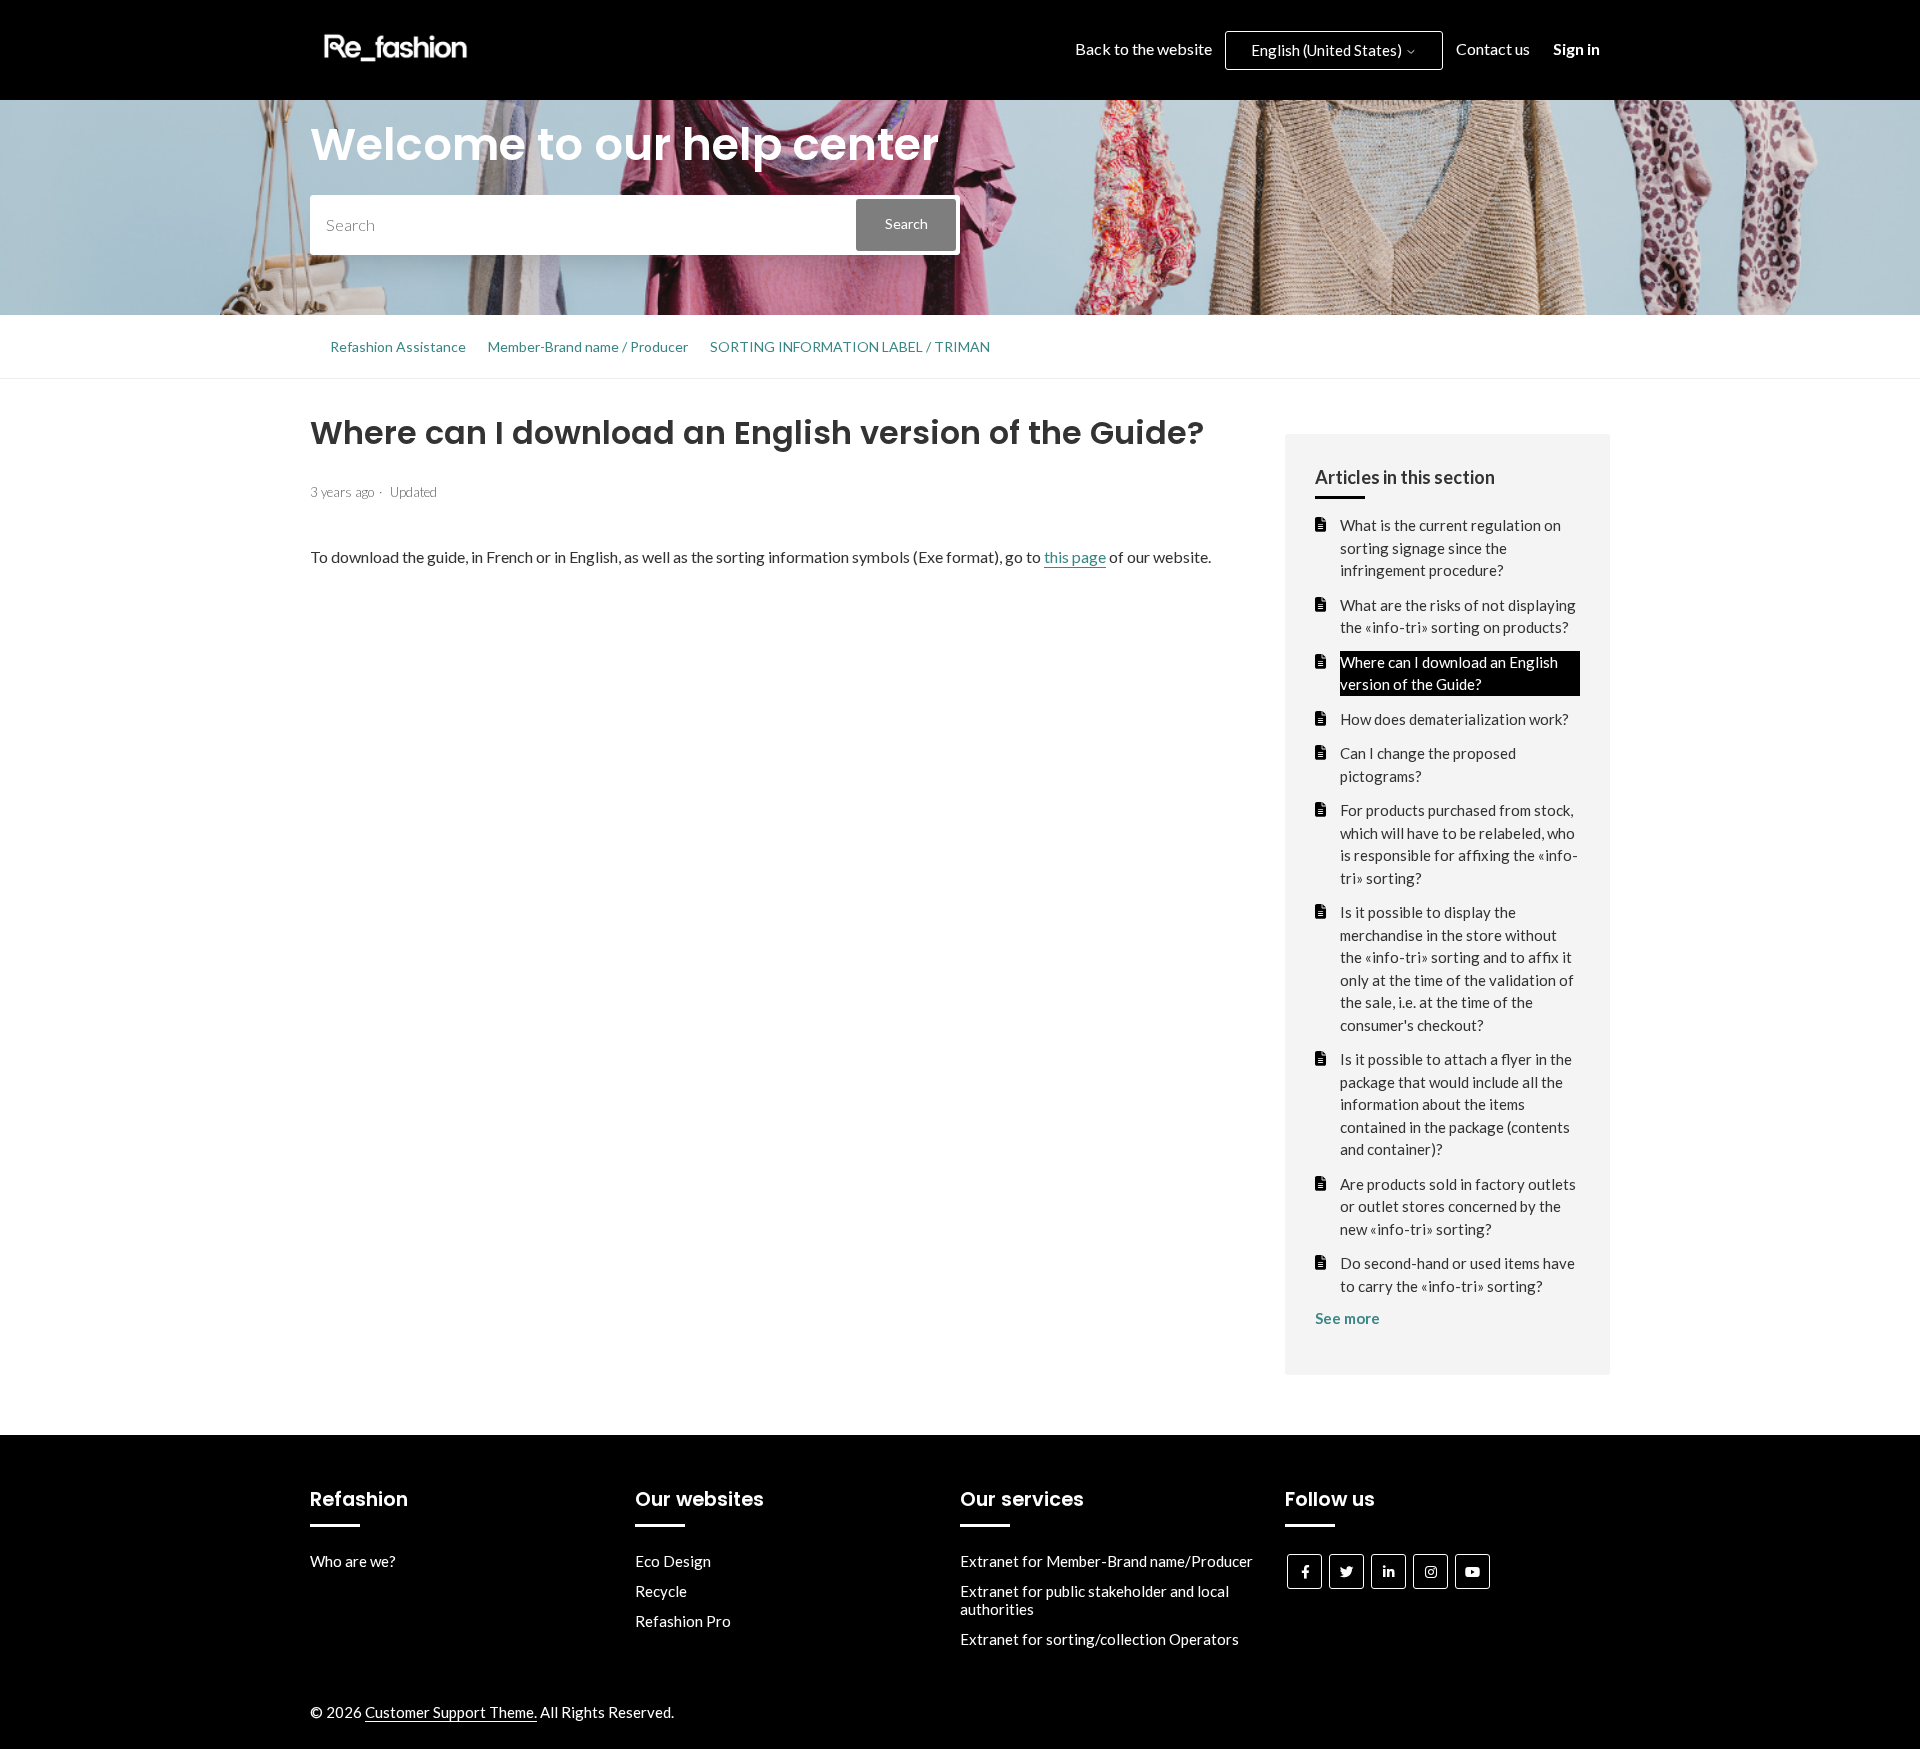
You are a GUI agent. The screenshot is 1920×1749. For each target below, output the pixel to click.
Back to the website (1143, 48)
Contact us (1493, 48)
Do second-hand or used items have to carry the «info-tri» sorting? (1457, 1274)
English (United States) (1328, 50)
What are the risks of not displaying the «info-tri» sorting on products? (1458, 616)
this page (1075, 556)
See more (1347, 1318)
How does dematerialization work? (1454, 719)
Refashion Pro (683, 1621)
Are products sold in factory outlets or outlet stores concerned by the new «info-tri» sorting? (1458, 1206)
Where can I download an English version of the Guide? (1449, 673)
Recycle (661, 1591)
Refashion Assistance (398, 346)
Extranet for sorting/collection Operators (1099, 1639)
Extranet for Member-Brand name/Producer (1106, 1561)
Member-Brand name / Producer (588, 346)
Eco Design (673, 1561)
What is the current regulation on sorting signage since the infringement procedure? (1450, 547)
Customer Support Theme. (451, 1712)
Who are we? (353, 1561)
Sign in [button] (1576, 48)
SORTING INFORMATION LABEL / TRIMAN (850, 346)
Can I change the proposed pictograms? (1428, 764)
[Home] (395, 66)
